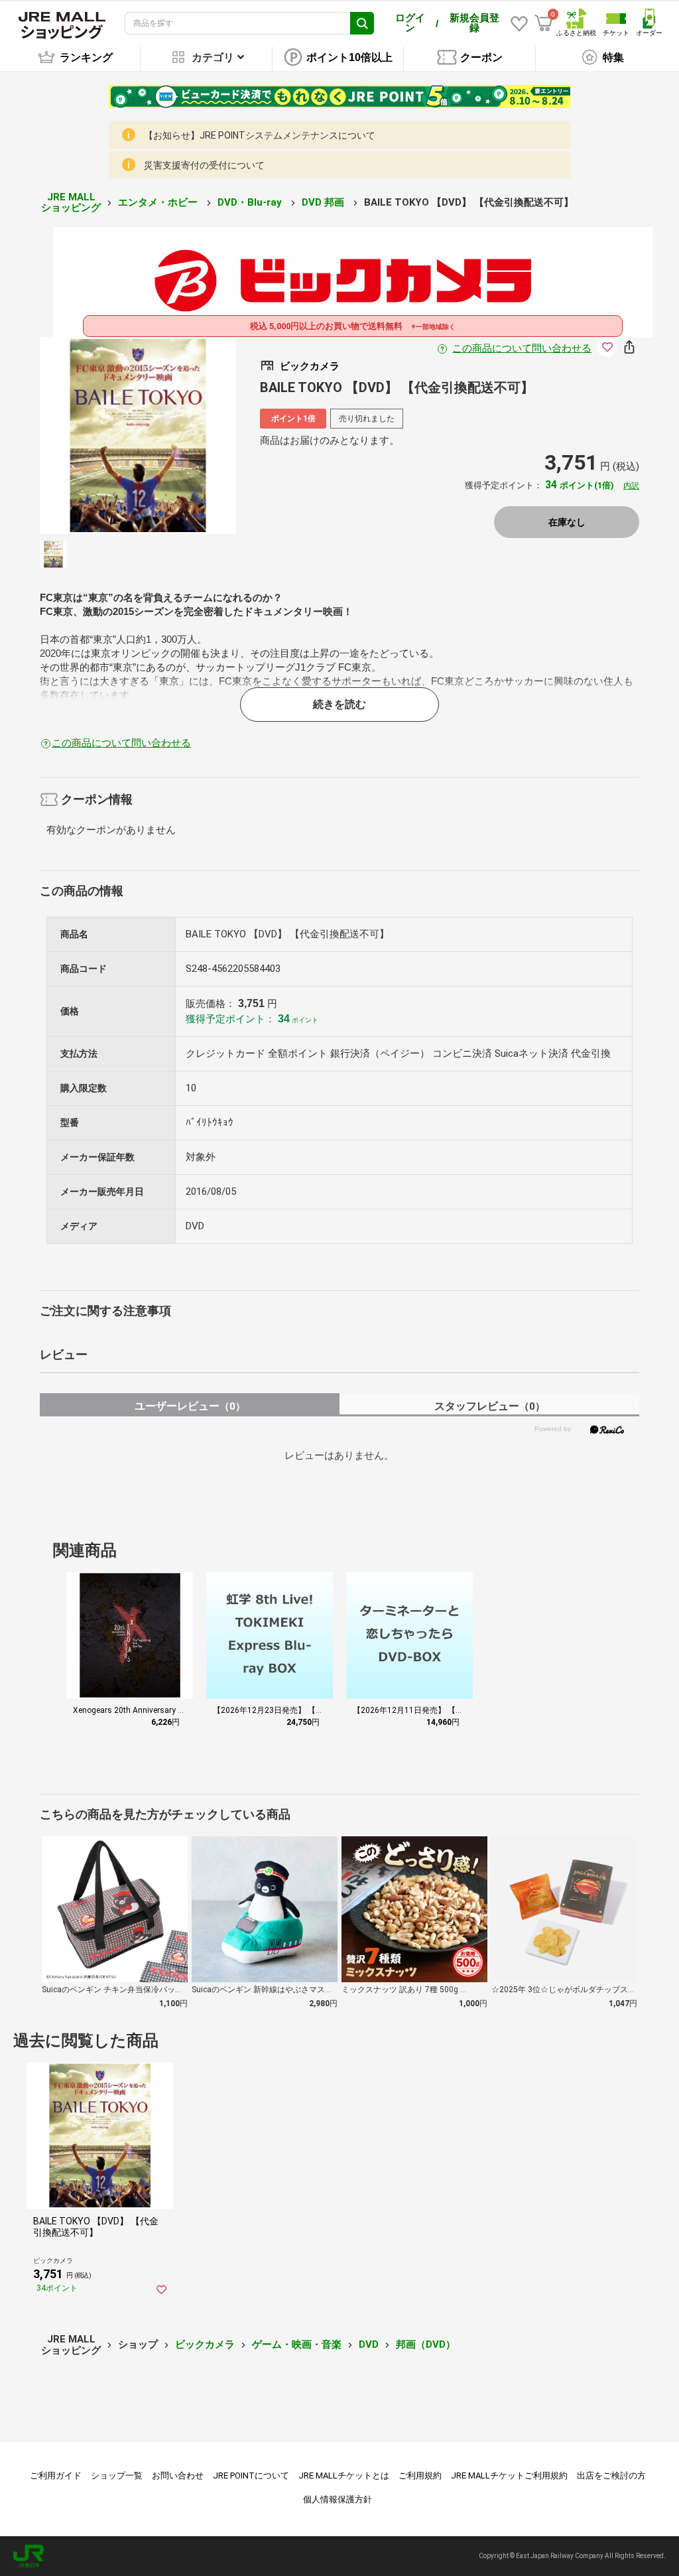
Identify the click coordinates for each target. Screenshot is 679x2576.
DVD (369, 2344)
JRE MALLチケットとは (344, 2475)
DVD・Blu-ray (251, 202)
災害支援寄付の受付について (204, 165)
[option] (138, 436)
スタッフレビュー (490, 1406)
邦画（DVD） (426, 2344)
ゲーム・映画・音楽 (297, 2344)
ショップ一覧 (117, 2475)
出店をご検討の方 (611, 2475)
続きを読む (339, 704)
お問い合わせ (178, 2475)
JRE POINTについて (251, 2475)
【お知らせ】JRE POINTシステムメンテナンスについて (260, 135)
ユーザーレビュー (190, 1406)
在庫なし (567, 522)
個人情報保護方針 (338, 2499)
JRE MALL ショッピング (71, 203)
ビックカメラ (205, 2344)
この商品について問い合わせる (522, 348)
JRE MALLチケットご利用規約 (509, 2475)
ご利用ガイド (56, 2475)
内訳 (631, 486)
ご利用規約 (420, 2475)
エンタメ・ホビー (159, 202)
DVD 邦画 (324, 202)
